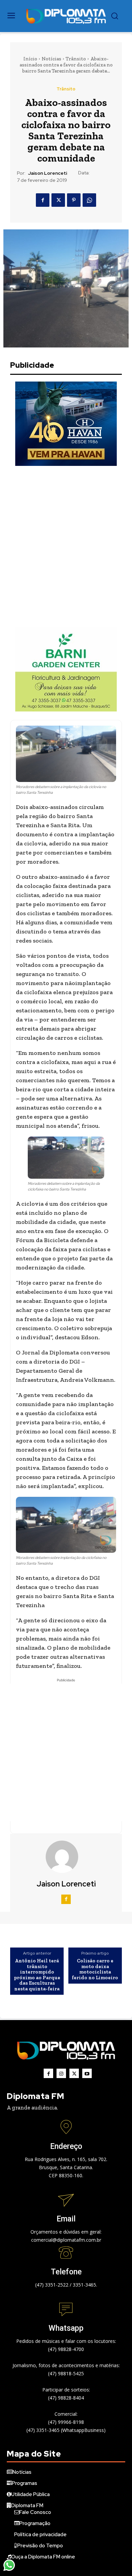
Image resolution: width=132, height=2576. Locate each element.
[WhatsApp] (89, 200)
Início (30, 59)
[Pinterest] (74, 200)
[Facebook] (43, 200)
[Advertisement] (66, 547)
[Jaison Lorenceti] (66, 1857)
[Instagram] (61, 2073)
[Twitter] (58, 200)
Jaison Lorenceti (48, 173)
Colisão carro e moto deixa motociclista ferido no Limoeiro (95, 1969)
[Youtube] (87, 2073)
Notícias (51, 59)
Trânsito (76, 59)
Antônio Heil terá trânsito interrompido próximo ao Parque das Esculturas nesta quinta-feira (37, 1975)
